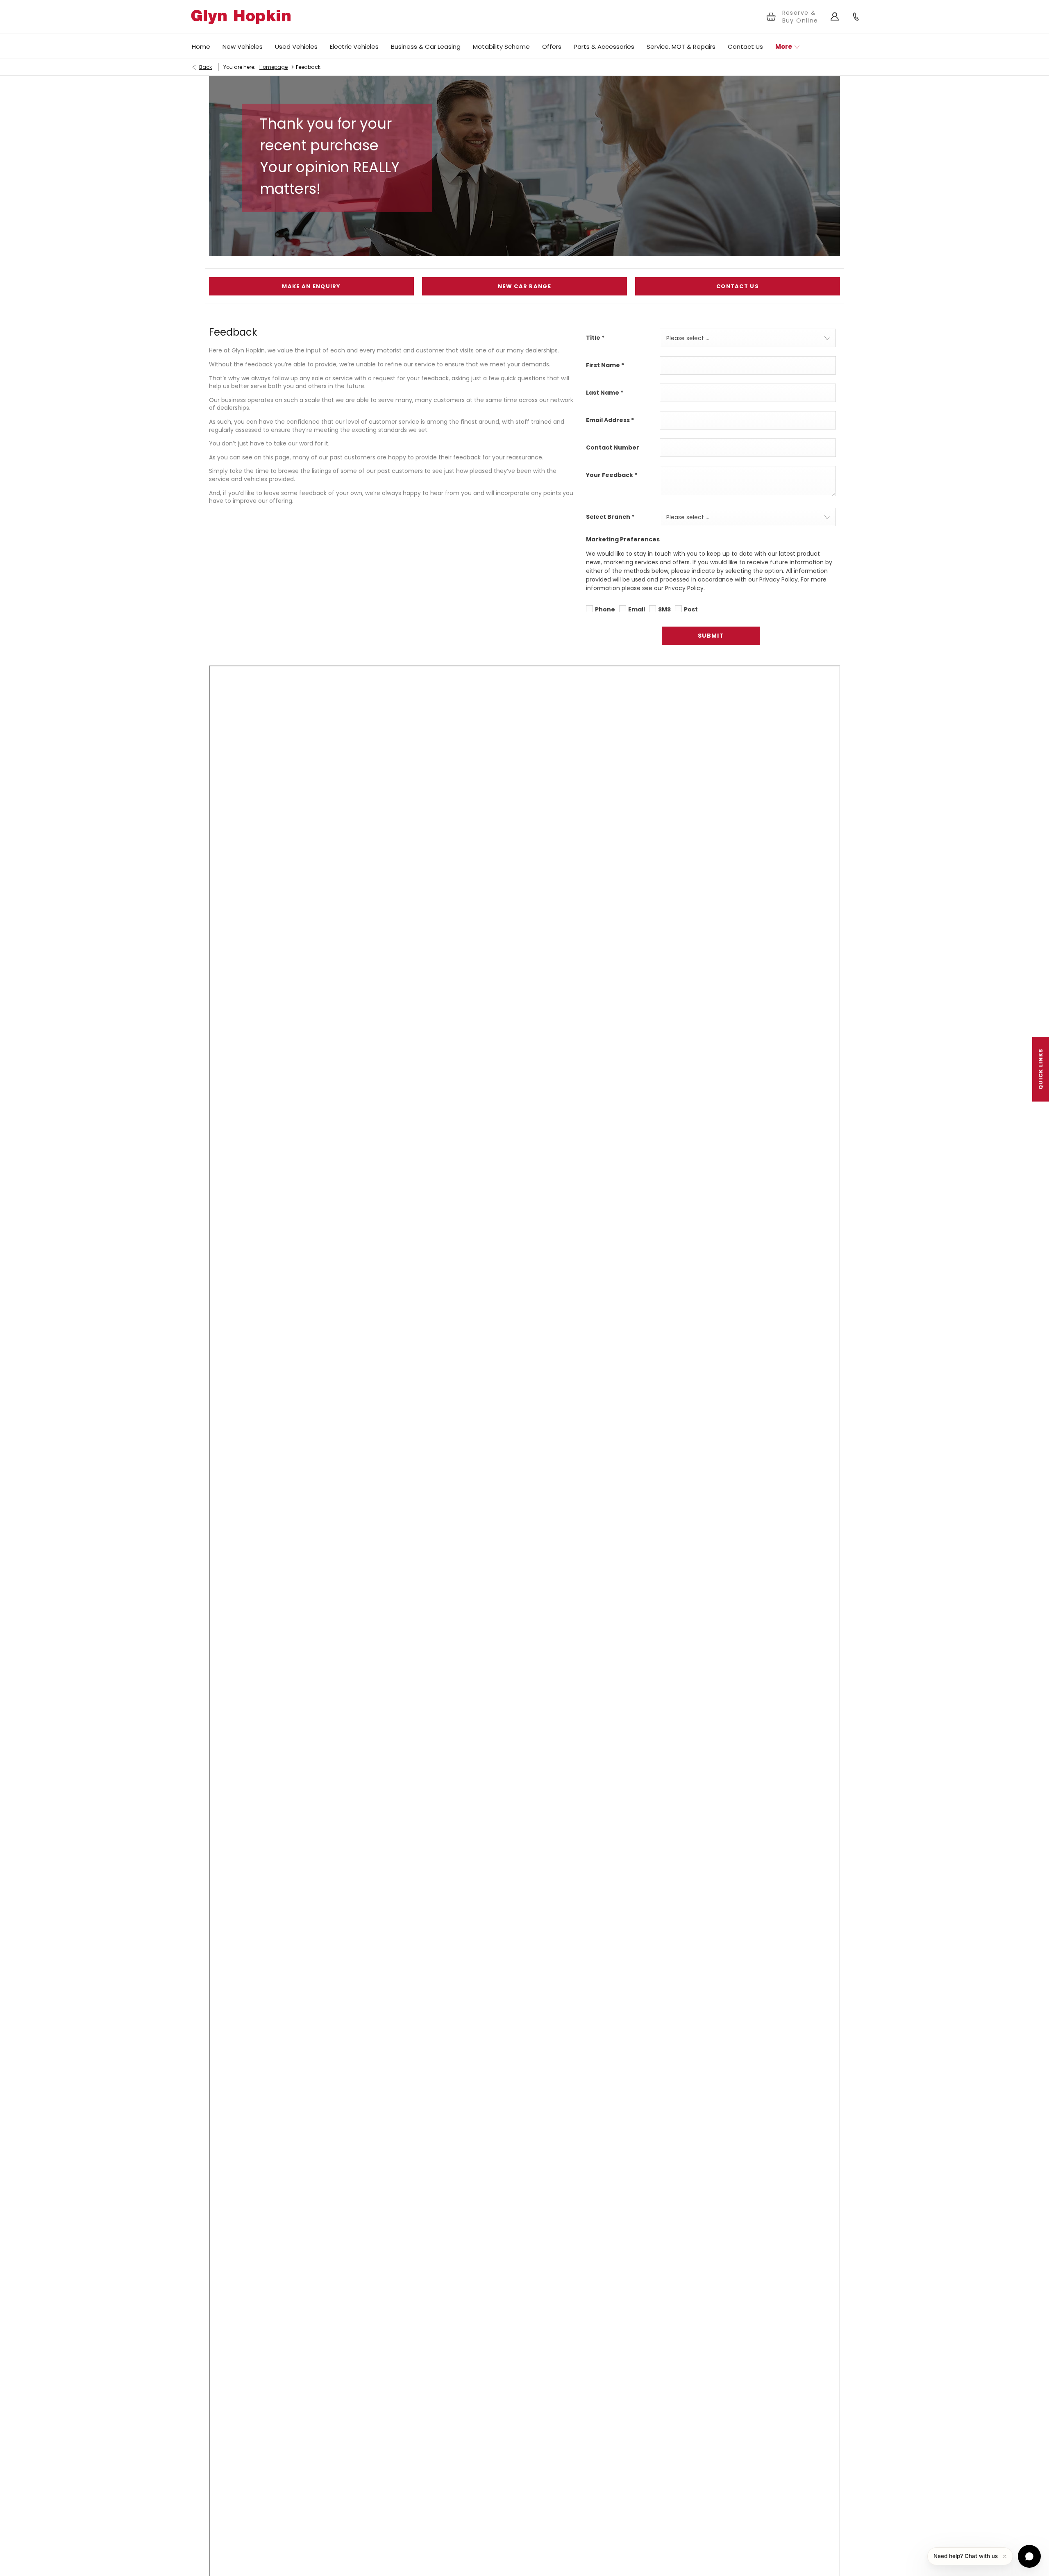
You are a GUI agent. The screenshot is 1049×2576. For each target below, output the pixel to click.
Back (205, 67)
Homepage (274, 67)
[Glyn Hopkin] (241, 17)
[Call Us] (856, 17)
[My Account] (835, 17)
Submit (711, 636)
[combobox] (748, 338)
